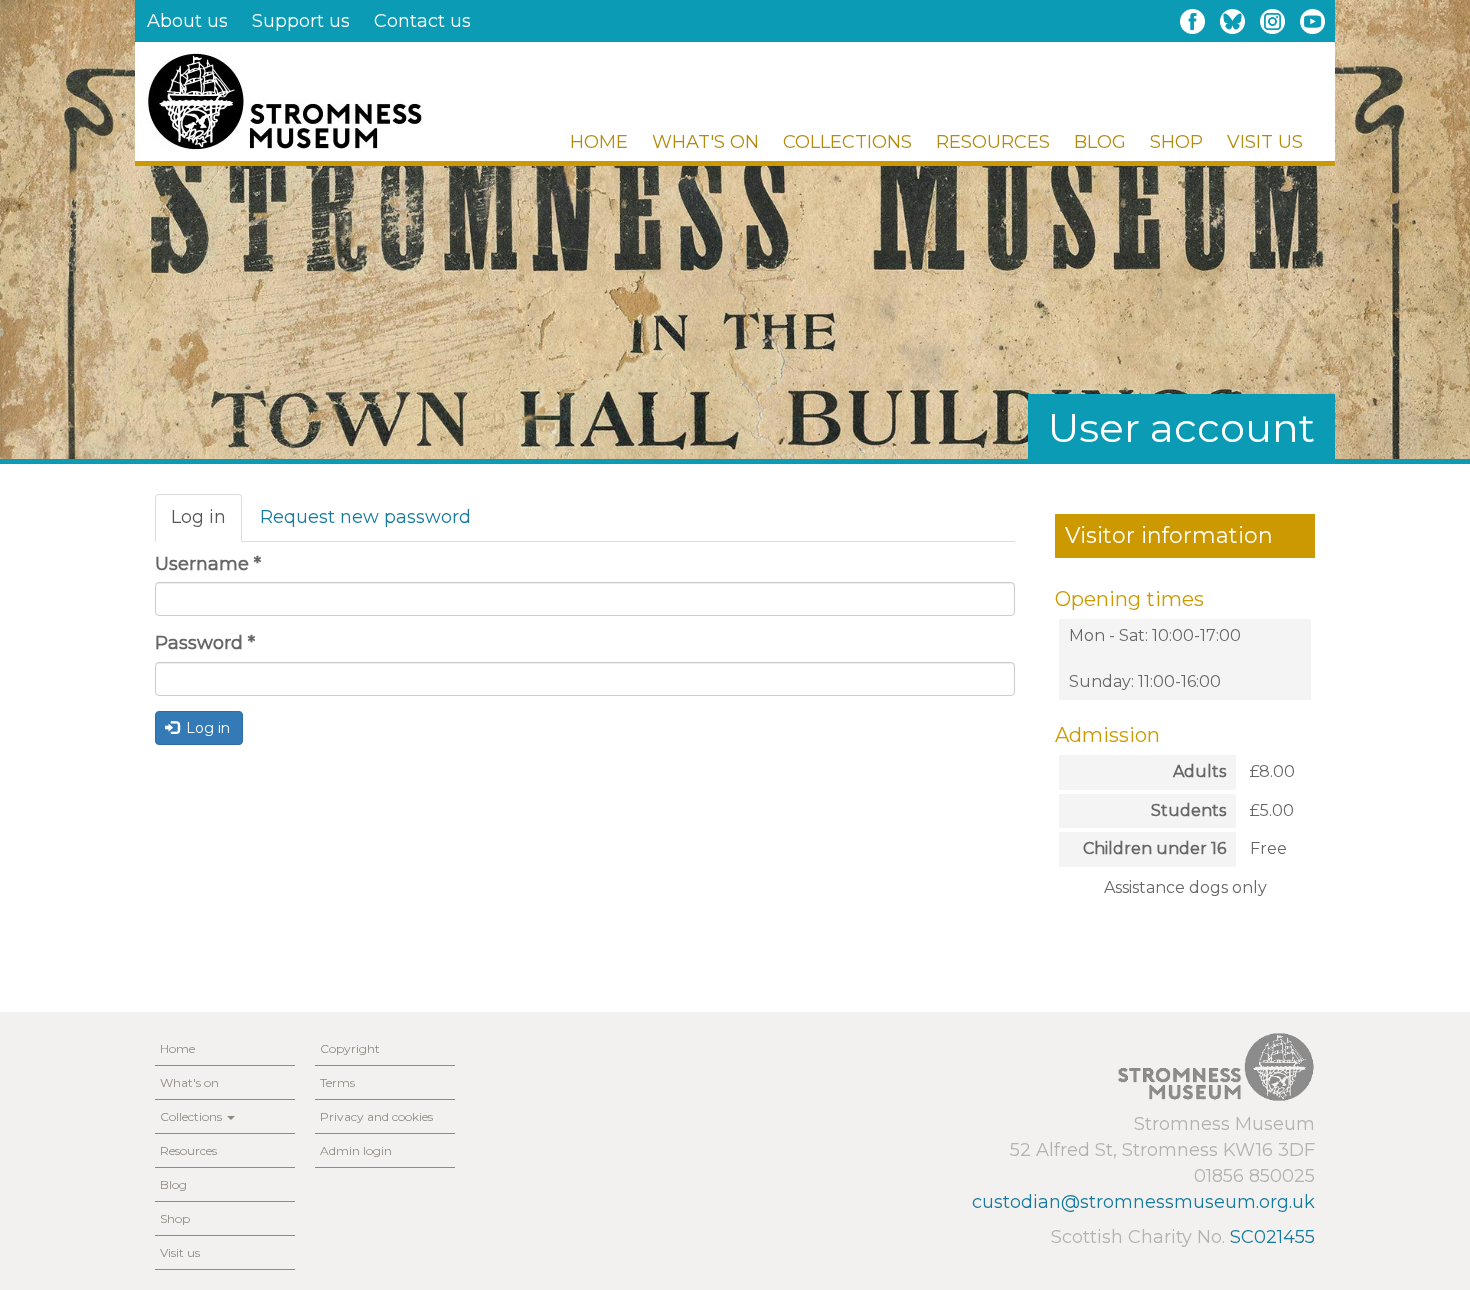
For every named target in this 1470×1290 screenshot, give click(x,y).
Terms (337, 1082)
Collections (847, 142)
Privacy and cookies (376, 1116)
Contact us (422, 21)
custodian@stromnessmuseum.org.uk (1143, 1202)
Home (599, 142)
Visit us (1265, 142)
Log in (206, 524)
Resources (993, 142)
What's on (705, 142)
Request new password (365, 517)
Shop (1176, 142)
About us (187, 21)
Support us (301, 21)
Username (208, 564)
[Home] (284, 101)
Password (205, 643)
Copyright (350, 1048)
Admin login (356, 1150)
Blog (1100, 142)
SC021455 (1272, 1237)
